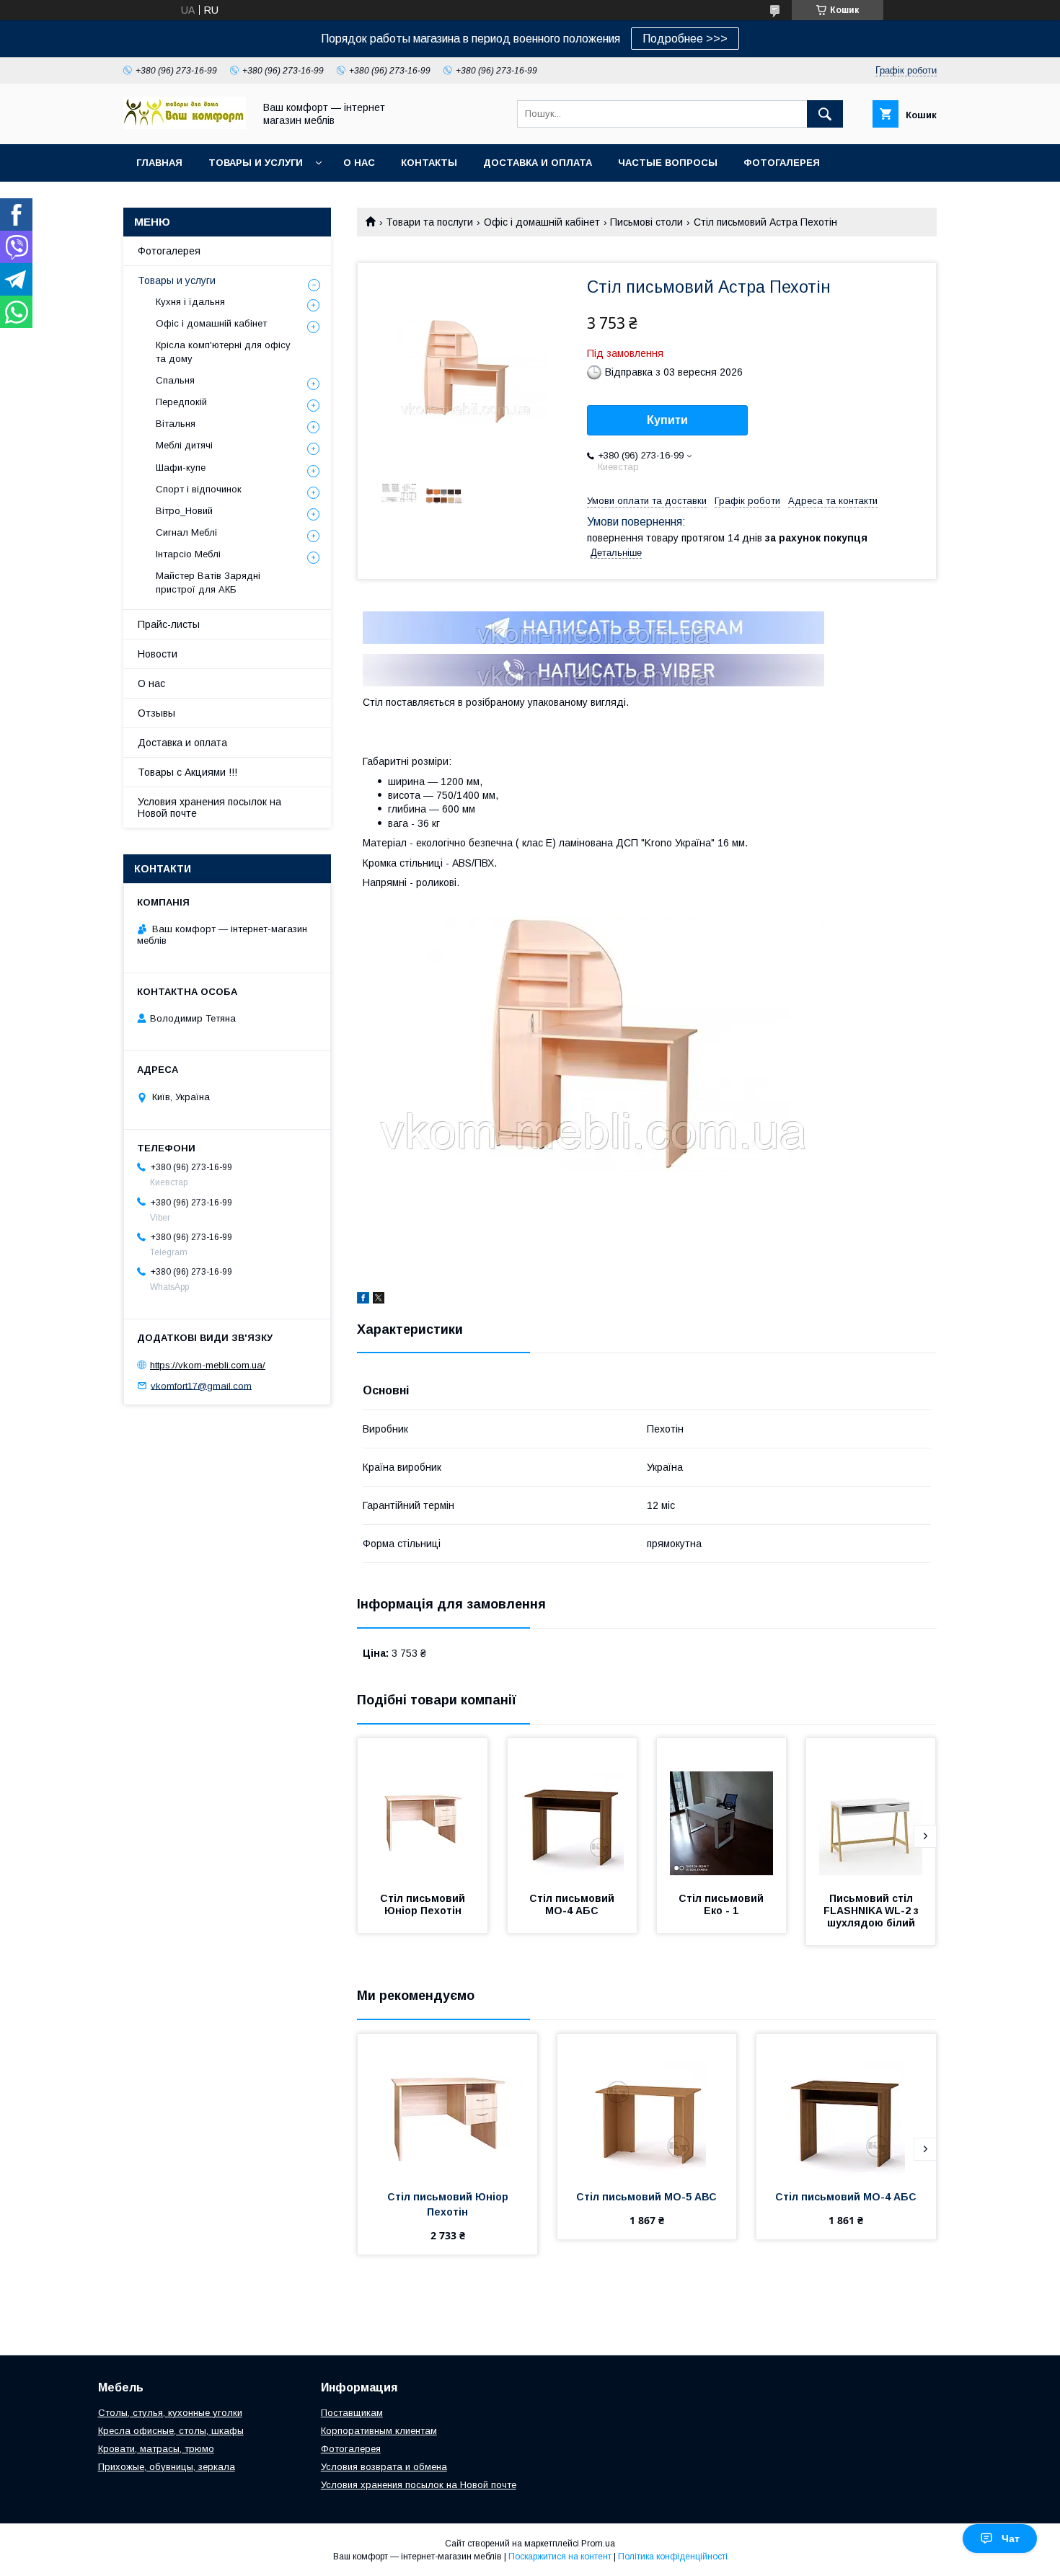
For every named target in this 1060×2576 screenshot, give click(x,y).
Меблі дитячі (184, 445)
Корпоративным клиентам (379, 2431)
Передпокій (181, 402)
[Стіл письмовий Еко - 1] (722, 1810)
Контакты (429, 163)
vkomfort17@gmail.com (201, 1385)
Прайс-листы (169, 624)
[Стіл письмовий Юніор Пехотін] (423, 1810)
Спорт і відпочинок (199, 489)
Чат (1011, 2539)
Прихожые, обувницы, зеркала (167, 2467)
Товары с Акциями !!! (187, 772)
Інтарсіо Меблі (188, 554)
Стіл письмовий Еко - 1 (723, 1904)
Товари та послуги (429, 222)
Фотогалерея (782, 163)
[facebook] (363, 1300)
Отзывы (156, 713)
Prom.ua (598, 2544)
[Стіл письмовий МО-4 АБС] (573, 1810)
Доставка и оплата (538, 163)
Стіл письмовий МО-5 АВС (646, 2197)
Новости (158, 654)
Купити (667, 420)
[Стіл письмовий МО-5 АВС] (647, 2106)
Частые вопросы (668, 163)
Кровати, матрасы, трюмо (156, 2449)
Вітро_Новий (184, 511)
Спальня (175, 380)
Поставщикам (352, 2413)
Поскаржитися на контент (560, 2557)
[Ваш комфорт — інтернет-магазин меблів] (185, 125)
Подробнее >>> (685, 39)
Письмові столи (646, 222)
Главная (159, 163)
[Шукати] (825, 114)
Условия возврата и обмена (384, 2467)
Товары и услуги (256, 163)
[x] (379, 1300)
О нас (359, 163)
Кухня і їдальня (190, 302)
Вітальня (176, 424)
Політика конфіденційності (673, 2557)
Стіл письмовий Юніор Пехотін (424, 1904)
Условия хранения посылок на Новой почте (209, 807)
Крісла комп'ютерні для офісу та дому (223, 351)
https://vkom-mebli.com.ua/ (208, 1365)
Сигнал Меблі (186, 532)
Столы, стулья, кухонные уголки (170, 2413)
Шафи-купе (181, 468)
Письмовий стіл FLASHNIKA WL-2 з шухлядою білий (873, 1911)
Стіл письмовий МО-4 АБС (573, 1904)
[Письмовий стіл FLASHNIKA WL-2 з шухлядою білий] (871, 1810)
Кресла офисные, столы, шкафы (171, 2431)
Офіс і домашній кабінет (542, 222)
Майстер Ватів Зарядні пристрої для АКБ (208, 582)
